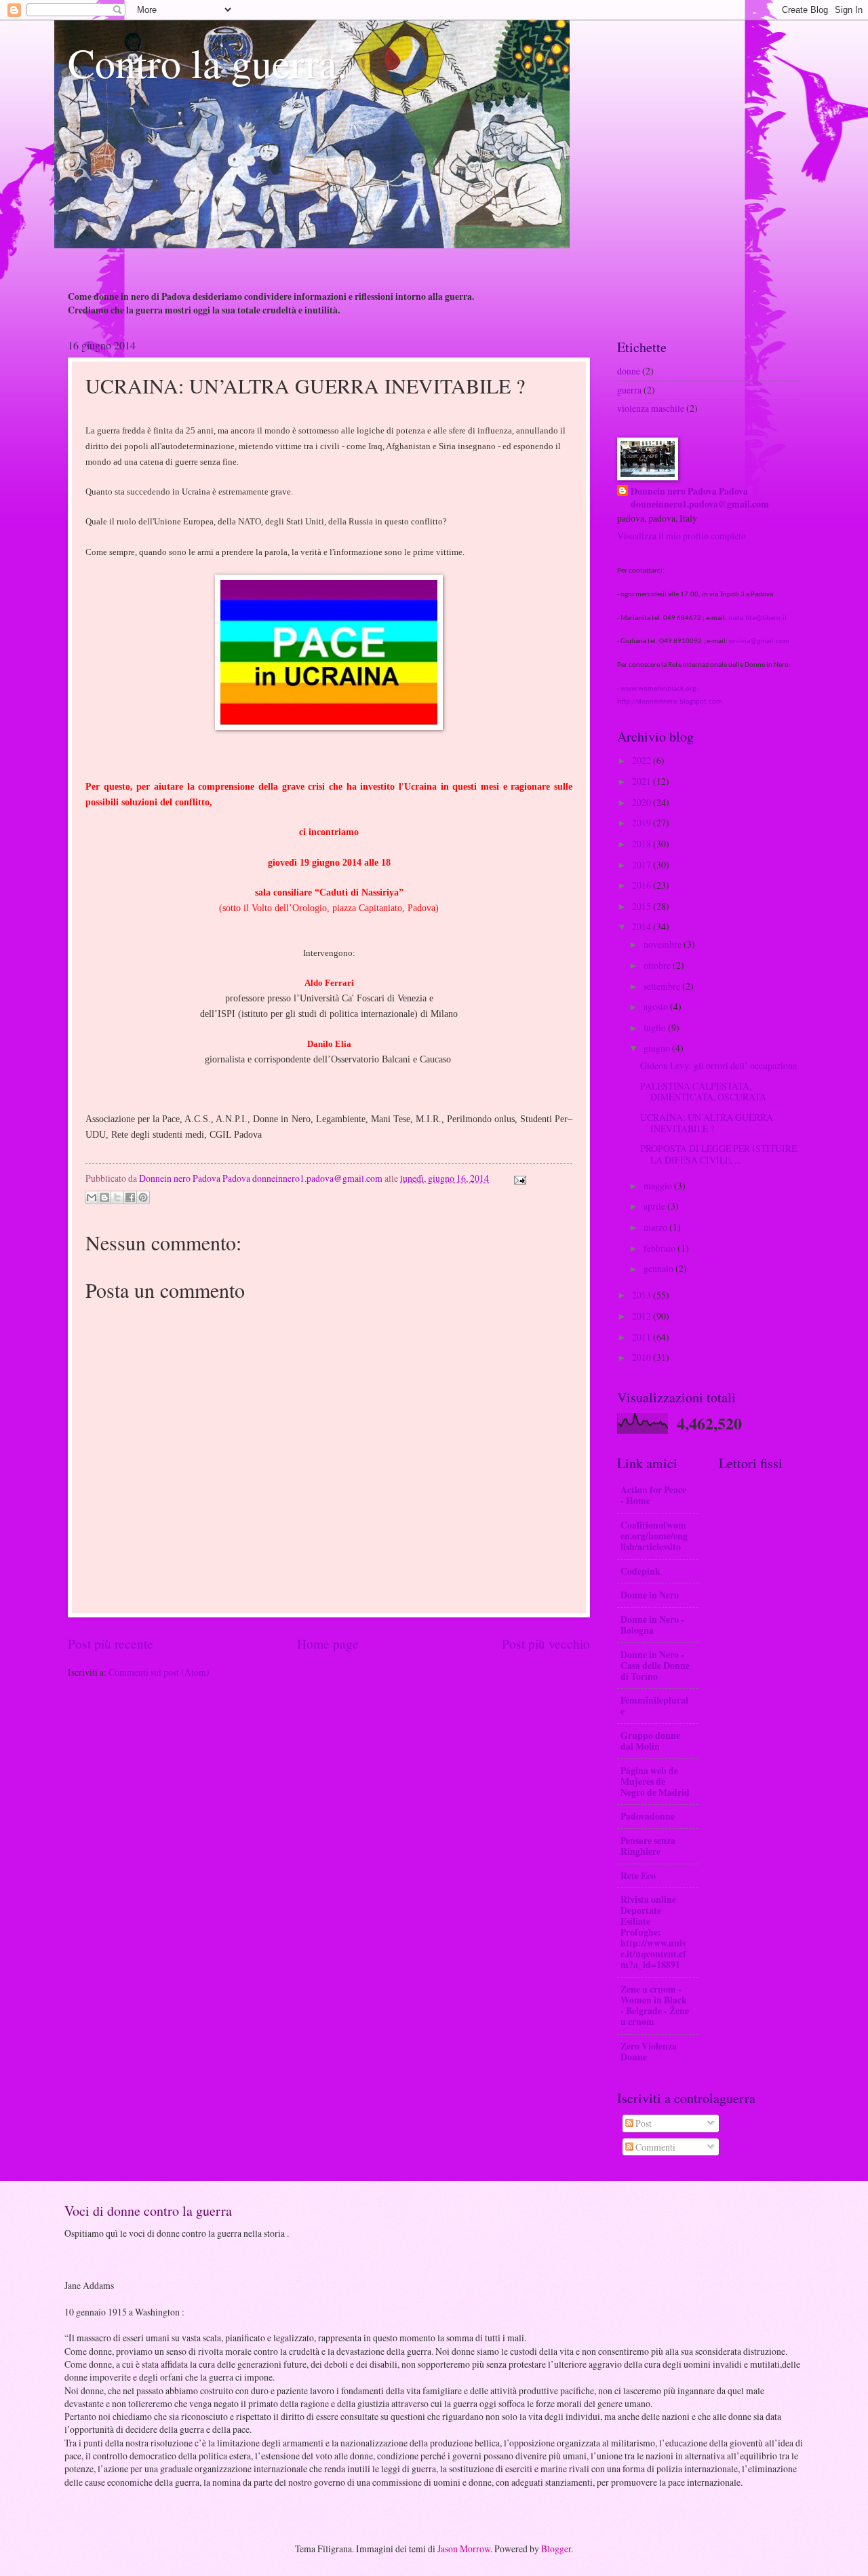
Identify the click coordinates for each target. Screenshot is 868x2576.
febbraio (660, 1248)
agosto (657, 1006)
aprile (655, 1206)
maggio (659, 1186)
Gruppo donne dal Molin (650, 1741)
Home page (328, 1643)
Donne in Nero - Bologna (652, 1625)
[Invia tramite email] (92, 1197)
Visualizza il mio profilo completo (682, 536)
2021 (643, 781)
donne (629, 371)
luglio (656, 1027)
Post (643, 2123)
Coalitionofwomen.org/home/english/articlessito (654, 1536)
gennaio (659, 1268)
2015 (643, 906)
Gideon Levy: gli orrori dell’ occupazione (718, 1065)
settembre (663, 986)
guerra (629, 390)
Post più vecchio (546, 1643)
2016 (643, 885)
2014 (643, 926)
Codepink (640, 1571)
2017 (643, 865)
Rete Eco (638, 1876)
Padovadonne (648, 1816)
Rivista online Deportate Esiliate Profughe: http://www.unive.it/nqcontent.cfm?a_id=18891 (654, 1932)
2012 (643, 1316)
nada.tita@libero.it (758, 618)
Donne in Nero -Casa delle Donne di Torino (655, 1666)
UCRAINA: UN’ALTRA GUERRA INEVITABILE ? (707, 1123)
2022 (643, 760)
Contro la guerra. (208, 62)
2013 (643, 1295)
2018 (643, 844)
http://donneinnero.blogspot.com (670, 702)
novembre (664, 944)
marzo (656, 1227)
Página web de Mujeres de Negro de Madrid (655, 1782)
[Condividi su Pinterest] (143, 1197)
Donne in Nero (650, 1595)
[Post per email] (518, 1178)
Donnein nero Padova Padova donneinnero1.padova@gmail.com (700, 498)
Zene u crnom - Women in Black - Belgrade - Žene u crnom (655, 2005)
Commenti (654, 2147)
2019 (643, 823)
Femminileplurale (654, 1706)
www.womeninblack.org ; (660, 689)
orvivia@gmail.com (759, 641)
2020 (643, 802)
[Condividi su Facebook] (130, 1197)
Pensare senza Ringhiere (648, 1846)
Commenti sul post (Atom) (159, 1672)
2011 (643, 1337)
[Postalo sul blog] (104, 1197)
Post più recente (111, 1643)
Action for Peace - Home (653, 1495)
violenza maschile (651, 408)
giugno (658, 1048)
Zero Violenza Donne (649, 2052)
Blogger (556, 2549)
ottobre (658, 965)
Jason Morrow (464, 2549)
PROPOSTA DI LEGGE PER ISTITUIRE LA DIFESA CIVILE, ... (718, 1154)
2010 (643, 1357)
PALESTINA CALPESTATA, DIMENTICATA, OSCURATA (703, 1092)
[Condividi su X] (117, 1197)
